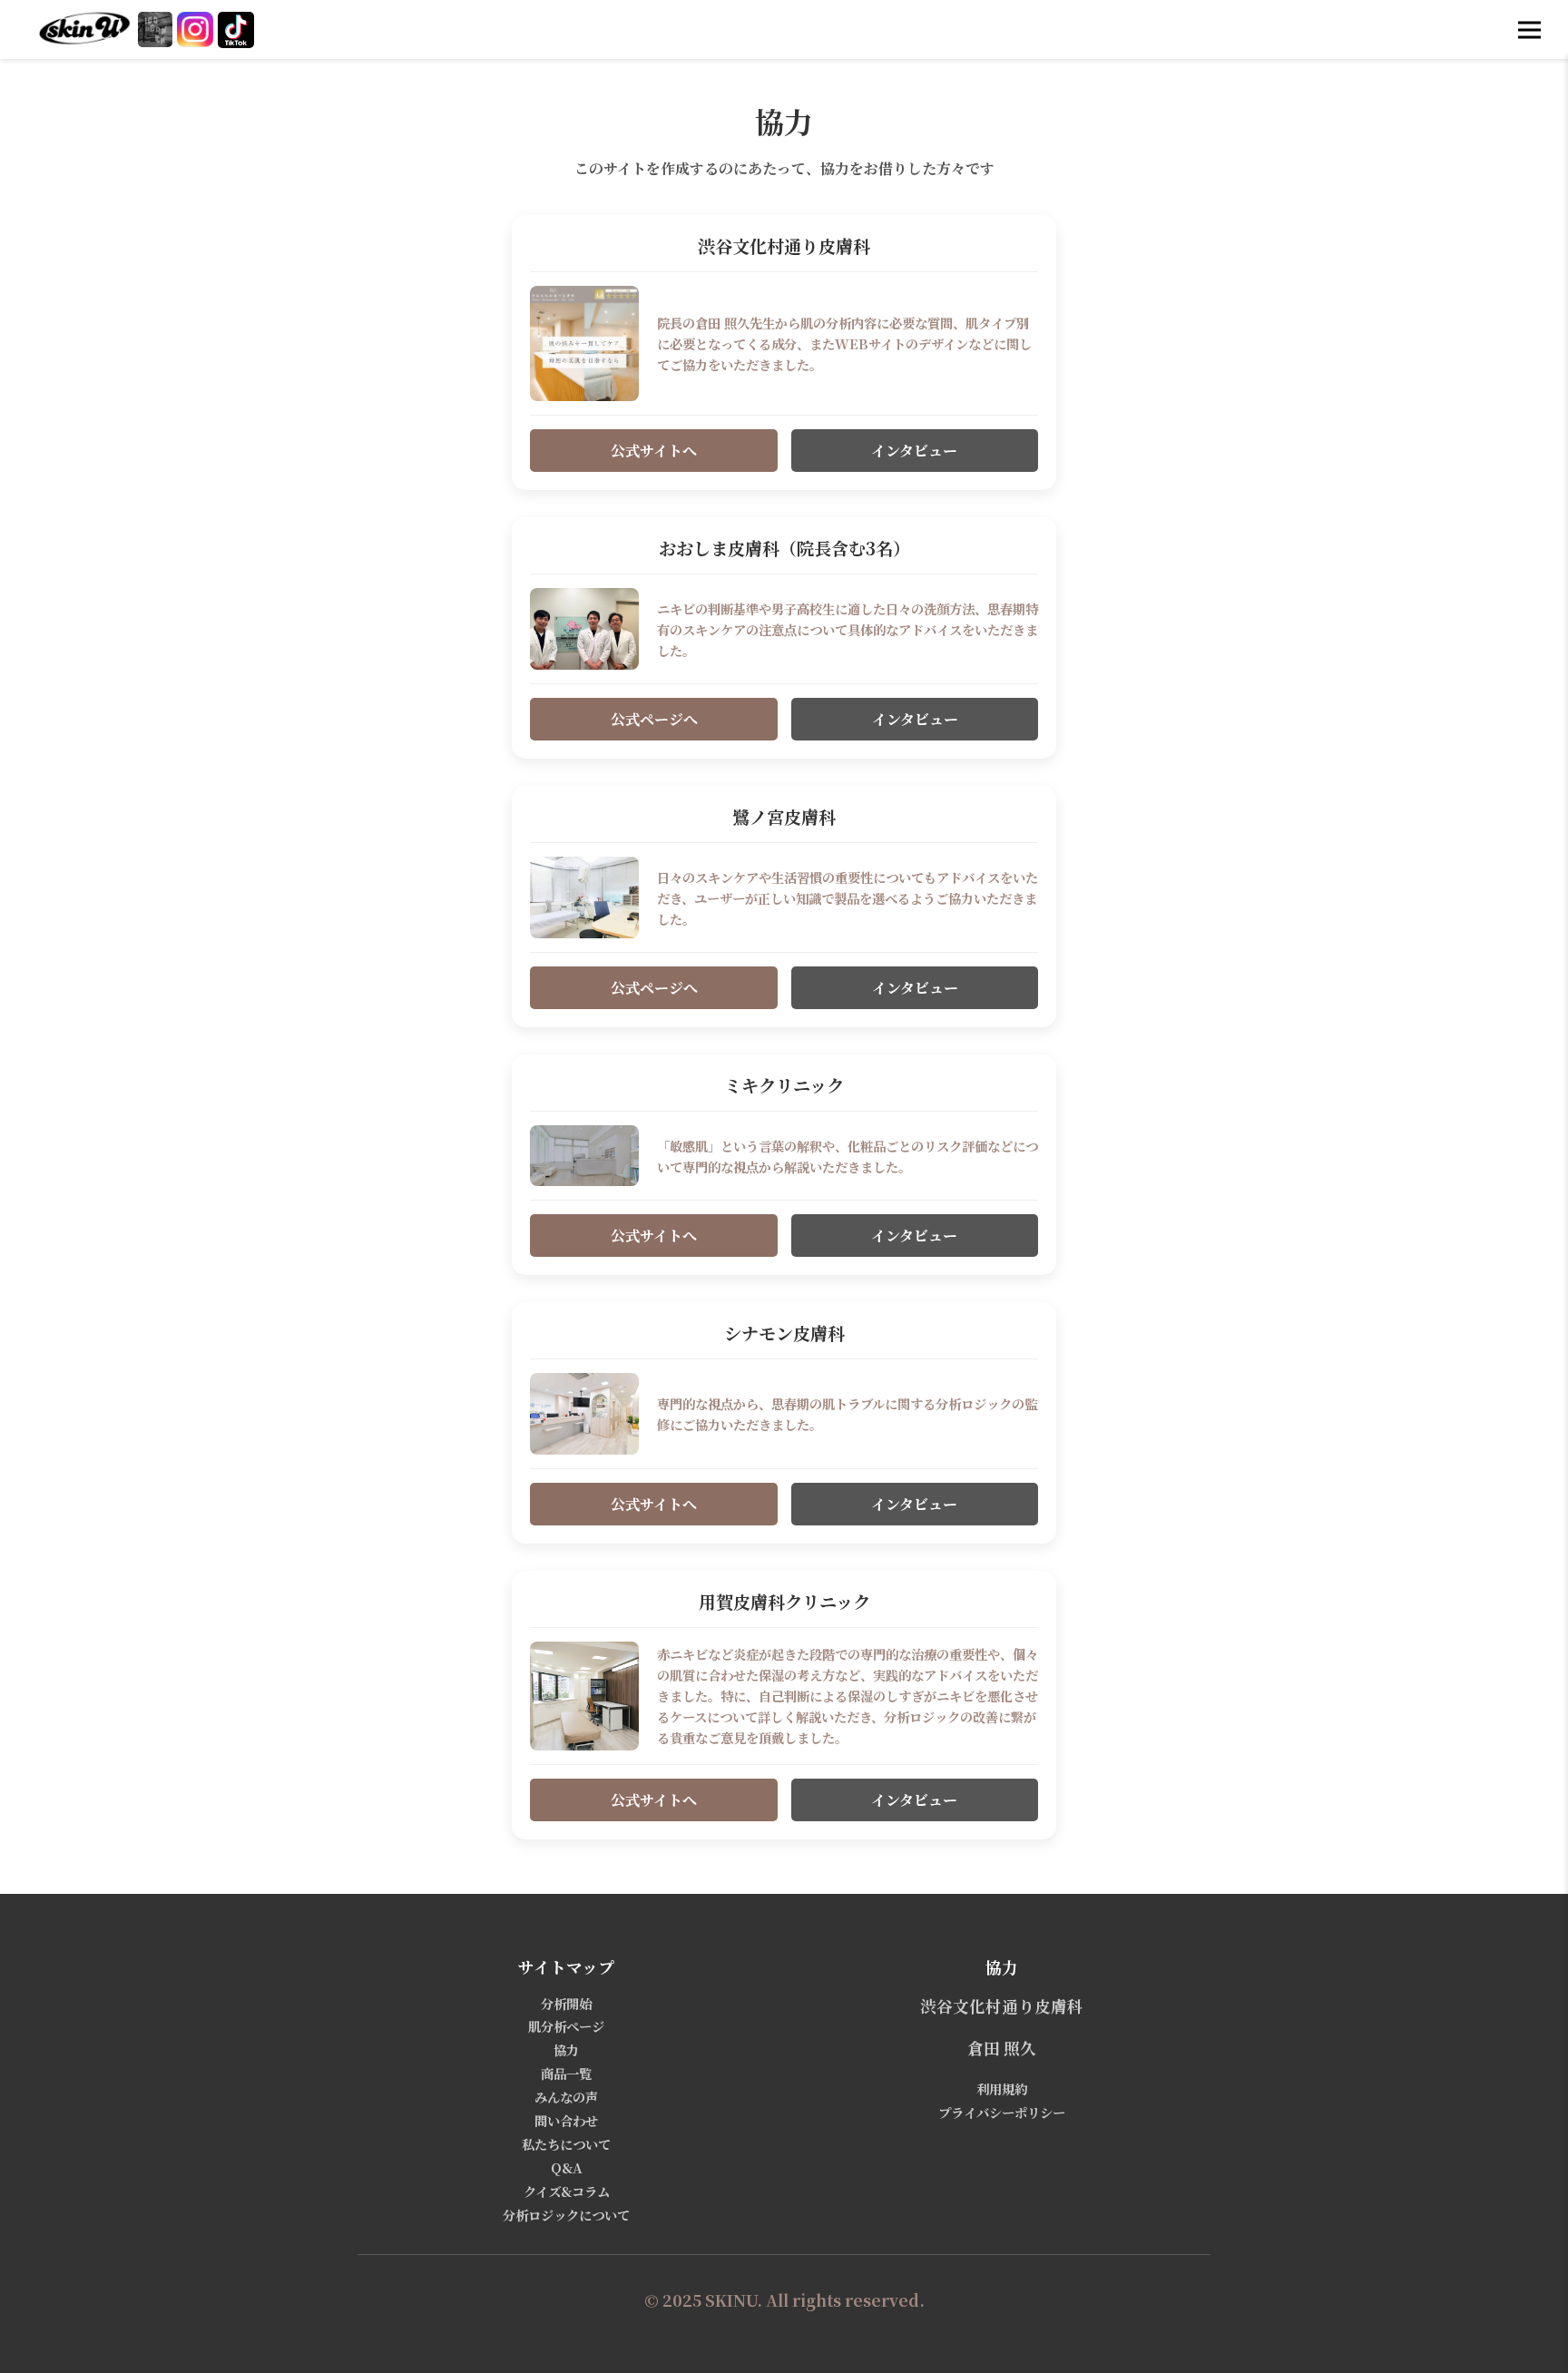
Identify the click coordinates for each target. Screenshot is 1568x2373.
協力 (566, 2049)
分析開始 (566, 2003)
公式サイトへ (654, 451)
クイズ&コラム (567, 2191)
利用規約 (1002, 2089)
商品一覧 (566, 2073)
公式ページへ (654, 719)
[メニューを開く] (1529, 29)
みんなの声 (566, 2097)
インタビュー (914, 451)
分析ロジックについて (566, 2215)
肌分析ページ (566, 2026)
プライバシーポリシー (1002, 2112)
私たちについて (566, 2144)
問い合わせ (566, 2120)
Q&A (567, 2167)
